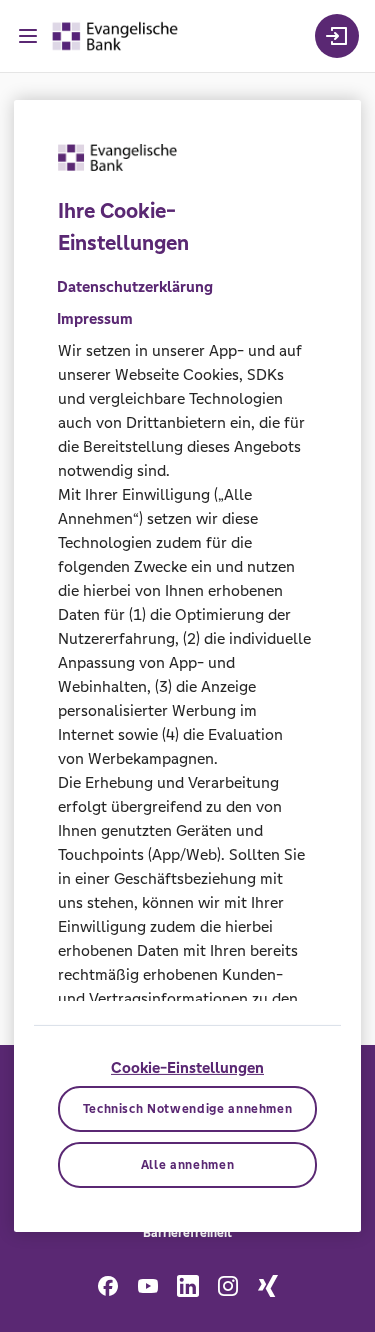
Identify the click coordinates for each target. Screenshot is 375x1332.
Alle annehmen (187, 1165)
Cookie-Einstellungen (187, 1067)
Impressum (95, 318)
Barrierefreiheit (187, 1233)
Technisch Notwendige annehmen (188, 1109)
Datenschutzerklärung (135, 286)
